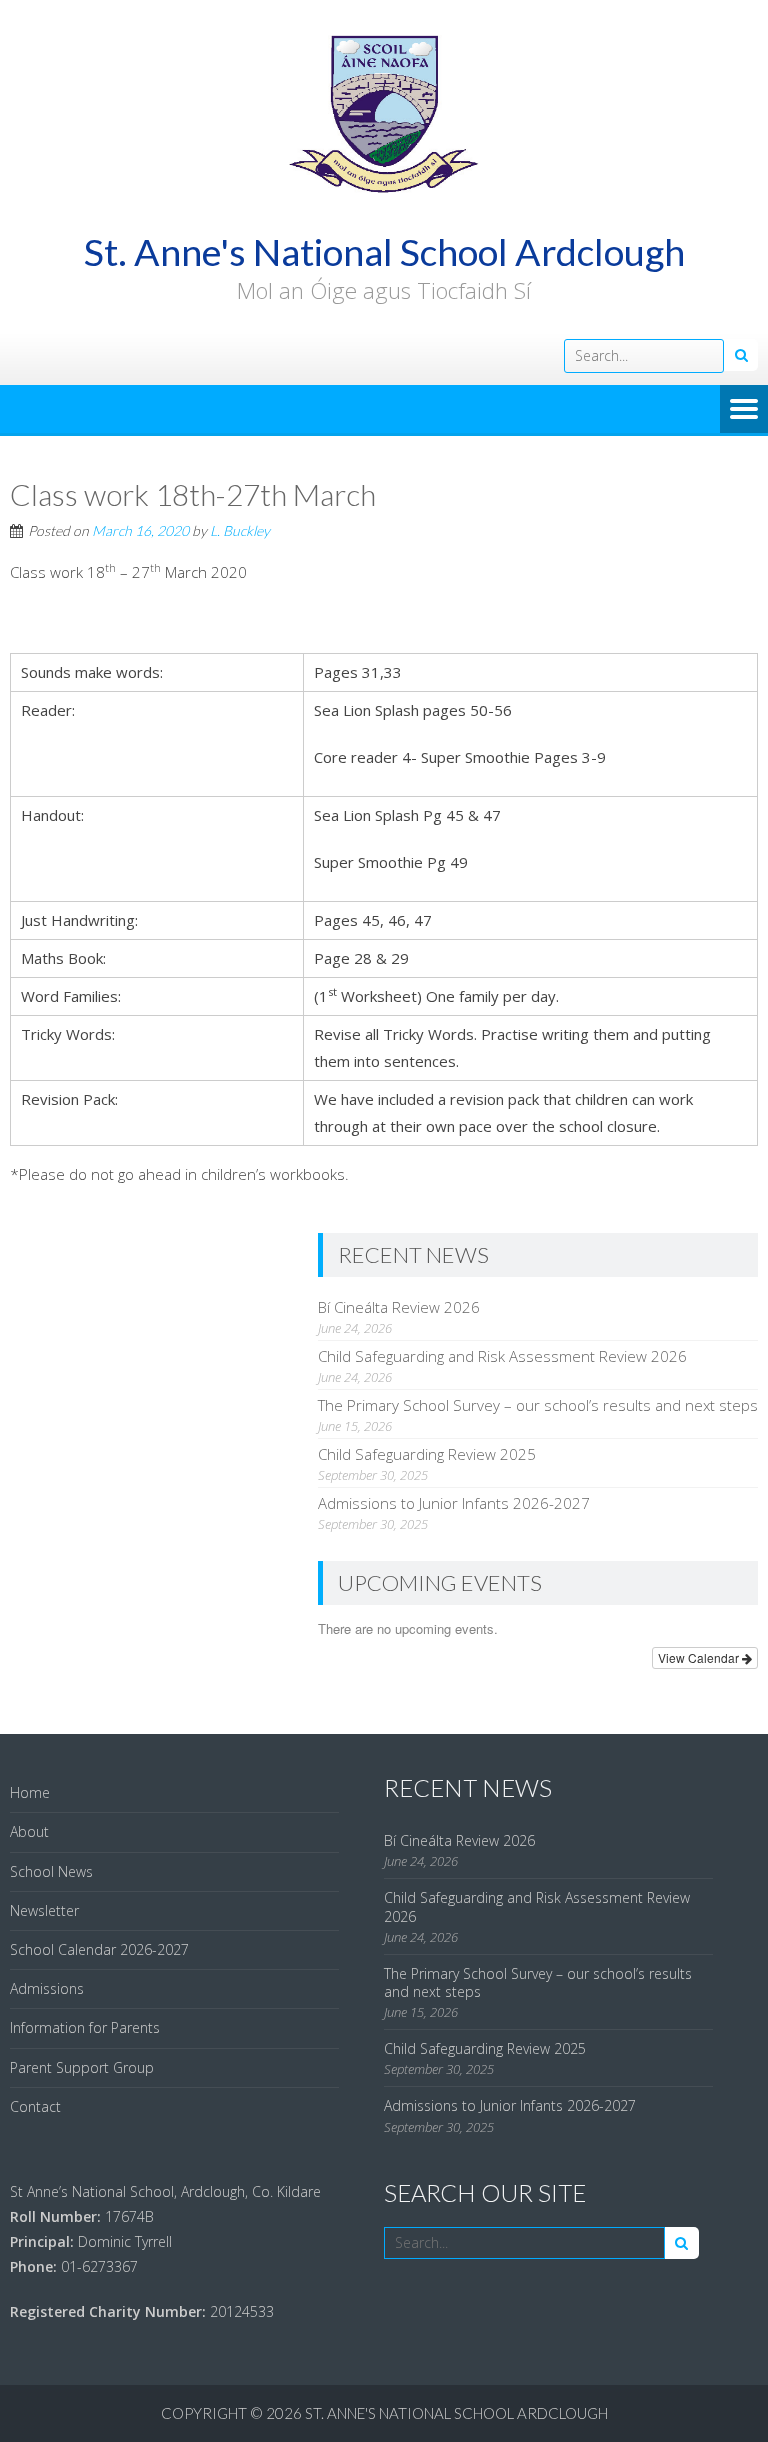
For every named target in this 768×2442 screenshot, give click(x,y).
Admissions (47, 1988)
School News (51, 1871)
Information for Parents (85, 2027)
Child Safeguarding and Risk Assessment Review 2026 (502, 1356)
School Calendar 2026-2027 (99, 1949)
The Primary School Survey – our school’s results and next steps (538, 1405)
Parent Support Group (82, 2067)
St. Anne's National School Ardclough (456, 2413)
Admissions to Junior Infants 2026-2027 (454, 1503)
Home (30, 1792)
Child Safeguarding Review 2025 (427, 1454)
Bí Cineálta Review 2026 (399, 1307)
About (29, 1831)
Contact (35, 2106)
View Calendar (700, 1657)
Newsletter (44, 1910)
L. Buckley (240, 530)
